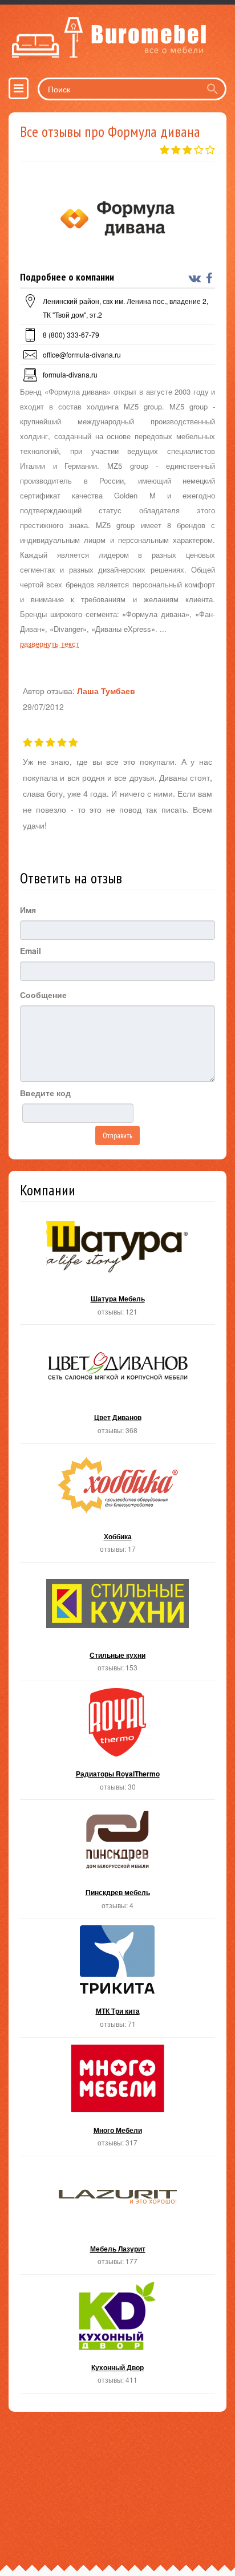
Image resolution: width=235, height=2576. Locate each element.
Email (31, 951)
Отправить (117, 1135)
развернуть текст (50, 644)
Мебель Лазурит (117, 2219)
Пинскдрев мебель (117, 1862)
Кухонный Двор (117, 2337)
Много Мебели (117, 2100)
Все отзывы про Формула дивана (110, 131)
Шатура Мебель (117, 1269)
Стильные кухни (117, 1625)
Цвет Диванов (117, 1387)
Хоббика (117, 1506)
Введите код (45, 1093)
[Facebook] (210, 278)
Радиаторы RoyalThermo (117, 1744)
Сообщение (43, 995)
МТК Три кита (117, 1981)
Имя (28, 910)
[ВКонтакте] (196, 278)
